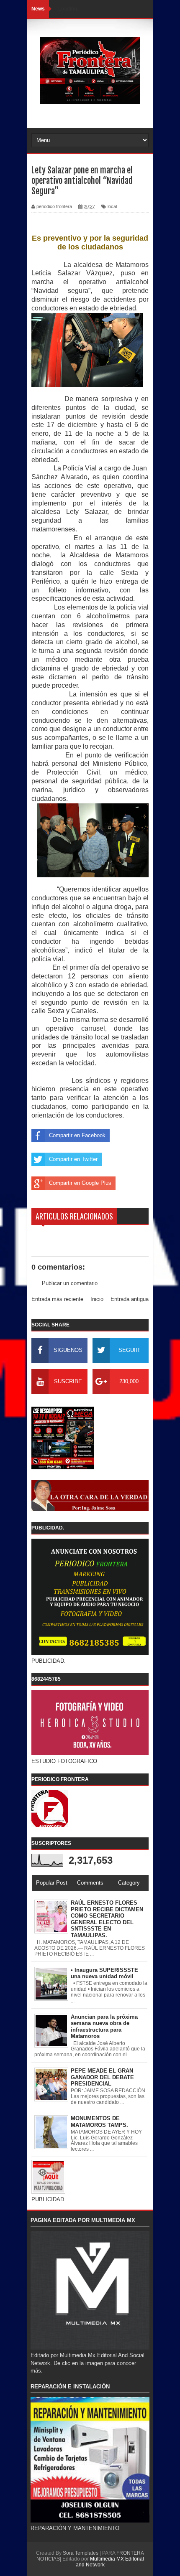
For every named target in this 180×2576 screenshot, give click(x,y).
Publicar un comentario (70, 1283)
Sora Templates (81, 2553)
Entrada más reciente (57, 1299)
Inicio (97, 1299)
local (112, 206)
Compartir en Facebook (77, 1135)
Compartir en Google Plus (80, 1183)
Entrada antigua (130, 1299)
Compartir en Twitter (73, 1159)
